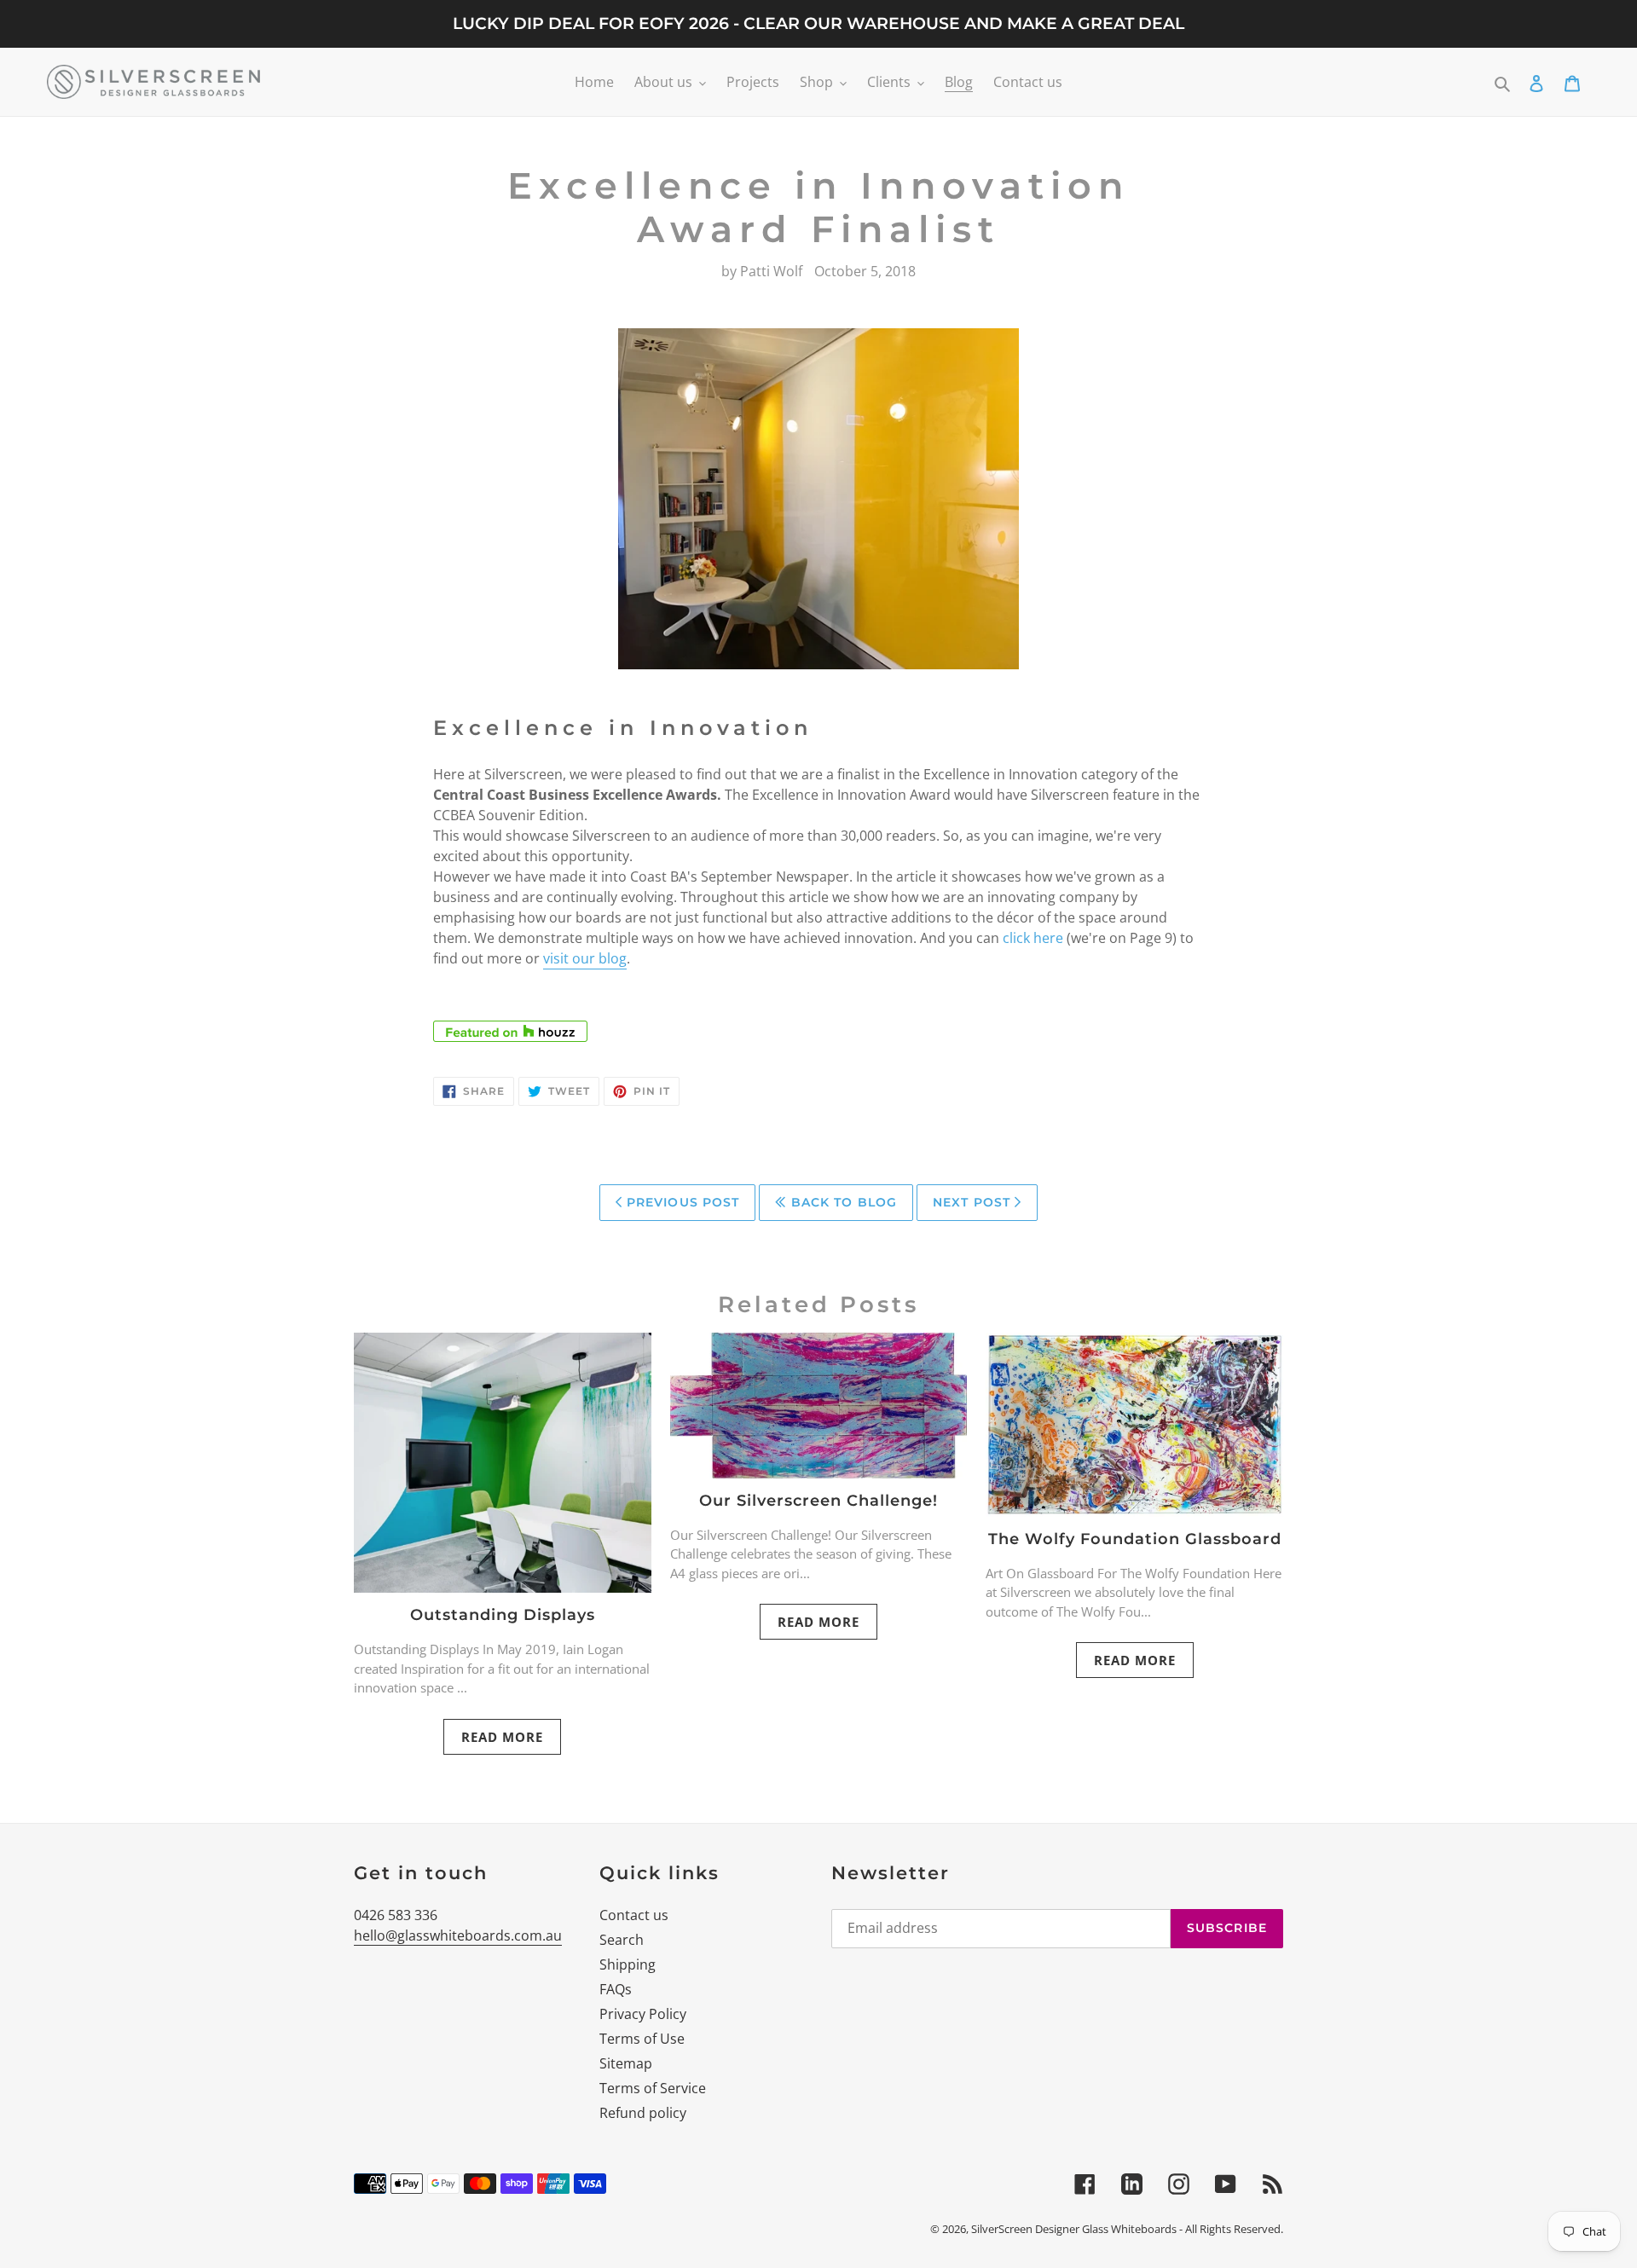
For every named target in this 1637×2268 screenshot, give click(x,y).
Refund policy (643, 2113)
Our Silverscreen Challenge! (818, 1501)
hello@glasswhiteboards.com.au (458, 1935)
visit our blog (585, 958)
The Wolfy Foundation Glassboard (1135, 1539)
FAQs (616, 1989)
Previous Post (681, 1202)
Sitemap (626, 2063)
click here (1033, 938)
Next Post (974, 1202)
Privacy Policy (643, 2014)
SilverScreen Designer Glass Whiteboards (1074, 2229)
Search (622, 1940)
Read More (502, 1737)
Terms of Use (642, 2039)
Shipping (628, 1964)
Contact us (634, 1915)
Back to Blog (842, 1202)
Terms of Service (653, 2088)
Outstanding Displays (503, 1615)
